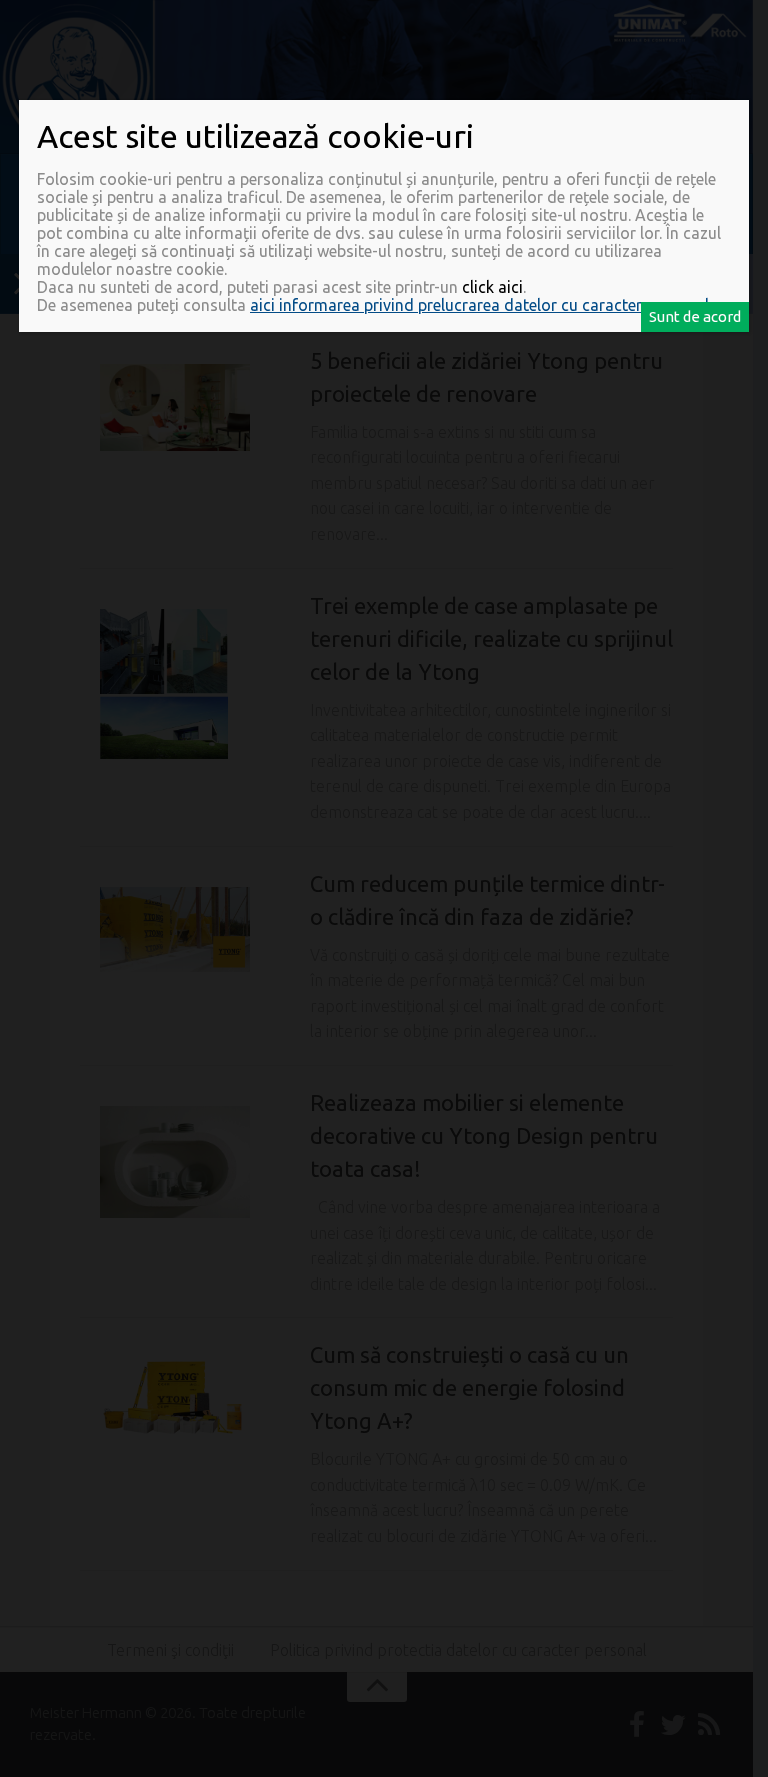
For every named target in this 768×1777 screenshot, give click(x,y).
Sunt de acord (695, 316)
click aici (492, 287)
